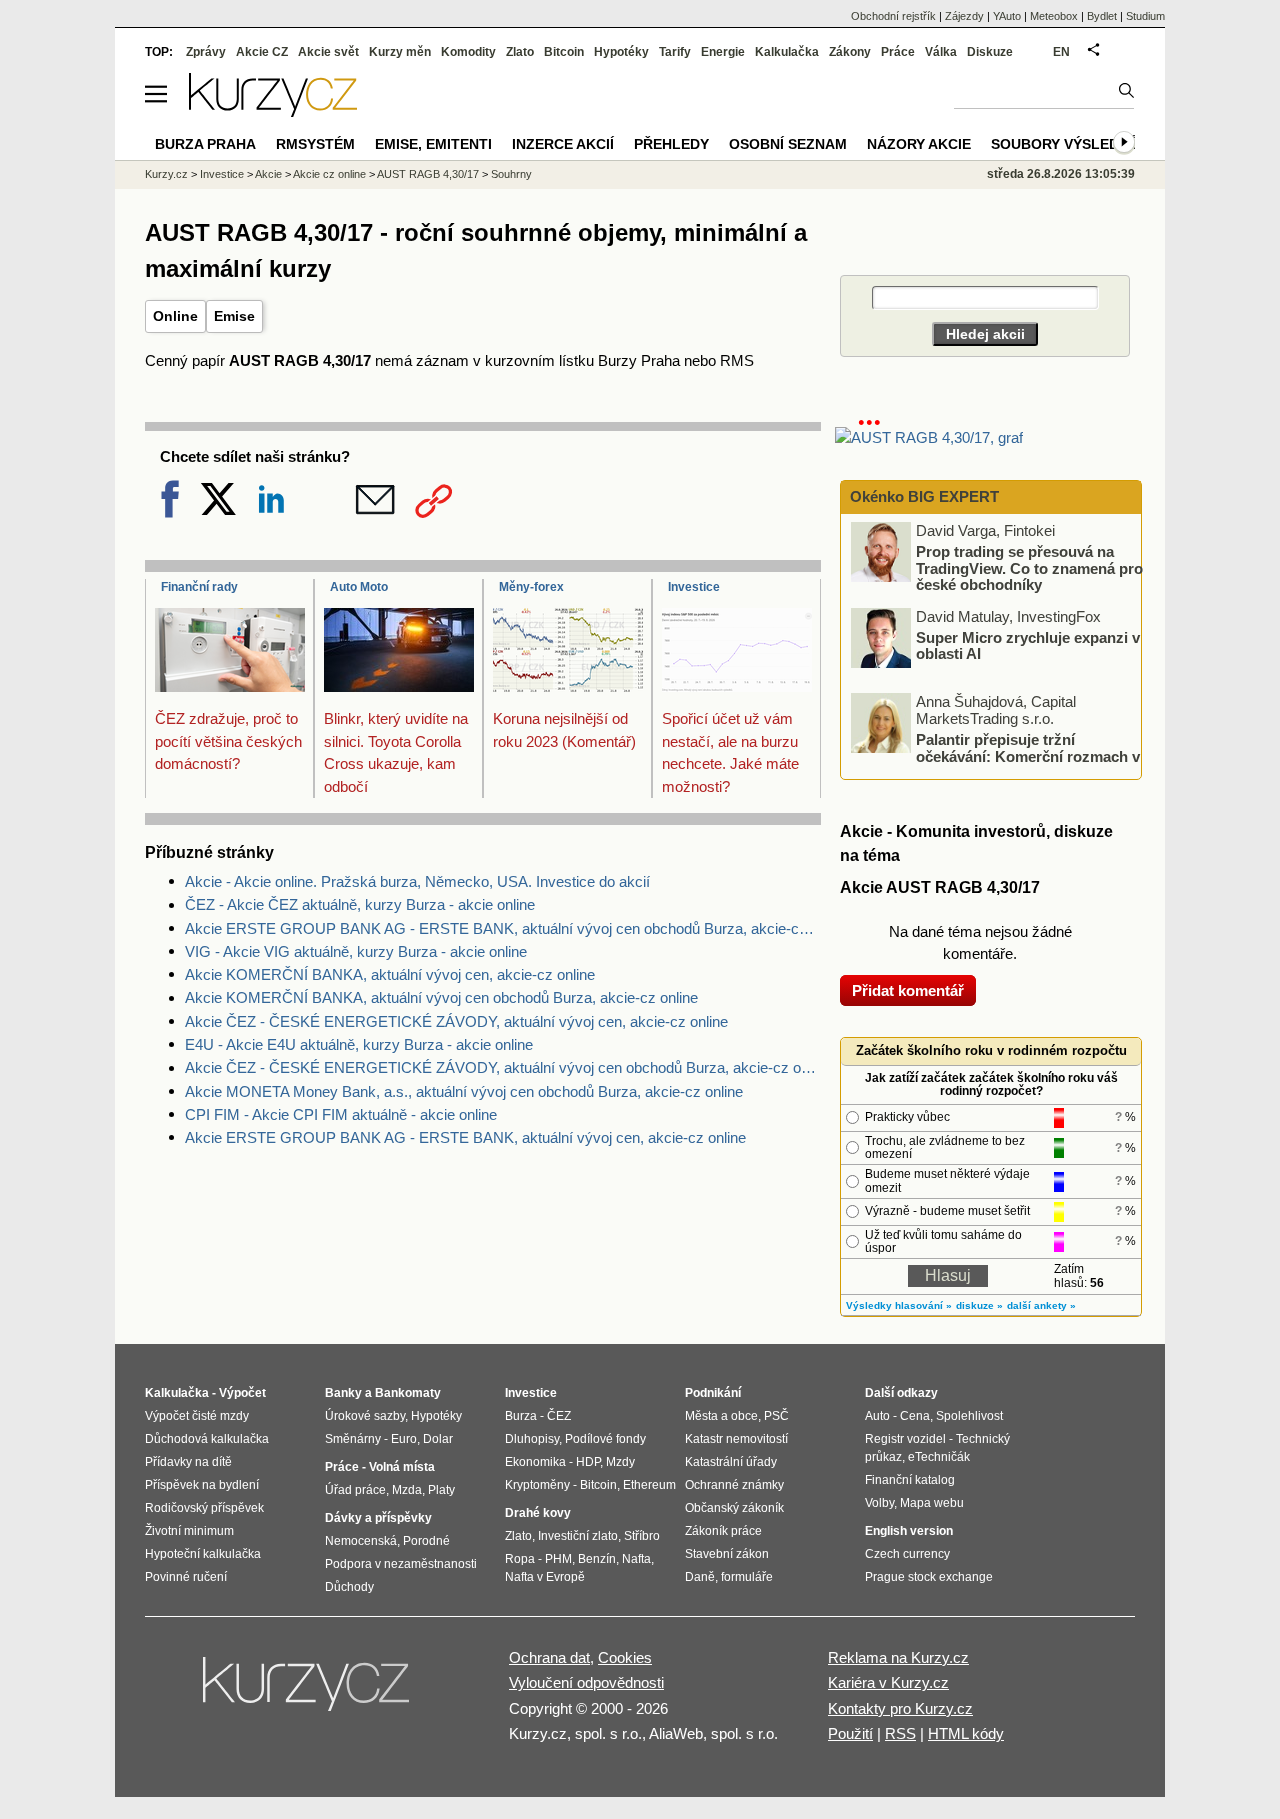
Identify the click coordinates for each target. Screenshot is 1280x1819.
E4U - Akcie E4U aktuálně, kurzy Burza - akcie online (359, 1044)
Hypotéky (621, 52)
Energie (723, 52)
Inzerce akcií (563, 144)
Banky (343, 1393)
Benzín (597, 1559)
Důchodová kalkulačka (207, 1439)
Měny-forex (531, 587)
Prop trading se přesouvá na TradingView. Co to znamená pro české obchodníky (1029, 568)
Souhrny (511, 174)
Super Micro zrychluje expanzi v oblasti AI (1028, 645)
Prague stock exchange (929, 1577)
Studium (1145, 16)
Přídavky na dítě (188, 1462)
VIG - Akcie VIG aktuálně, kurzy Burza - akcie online (356, 951)
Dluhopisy (532, 1439)
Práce (898, 52)
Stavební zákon (727, 1554)
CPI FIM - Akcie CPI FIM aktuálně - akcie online (341, 1114)
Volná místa (402, 1467)
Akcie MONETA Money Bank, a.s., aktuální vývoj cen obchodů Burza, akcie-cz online (464, 1091)
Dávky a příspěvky (378, 1518)
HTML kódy (966, 1733)
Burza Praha (205, 144)
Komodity (468, 52)
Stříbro (642, 1536)
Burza (521, 1416)
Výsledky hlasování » (899, 1305)
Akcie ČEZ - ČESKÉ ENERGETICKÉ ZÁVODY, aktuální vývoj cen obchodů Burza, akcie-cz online (503, 1067)
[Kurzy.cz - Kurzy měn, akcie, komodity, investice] (273, 111)
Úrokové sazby (365, 1416)
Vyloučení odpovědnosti (586, 1682)
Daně (700, 1577)
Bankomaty (408, 1393)
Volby (879, 1503)
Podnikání (713, 1393)
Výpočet (242, 1393)
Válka (941, 52)
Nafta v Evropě (545, 1577)
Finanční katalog (910, 1480)
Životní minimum (189, 1531)
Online (175, 316)
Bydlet (1102, 16)
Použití (850, 1733)
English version (909, 1531)
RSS (900, 1733)
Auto (877, 1416)
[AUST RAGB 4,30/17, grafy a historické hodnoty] (929, 437)
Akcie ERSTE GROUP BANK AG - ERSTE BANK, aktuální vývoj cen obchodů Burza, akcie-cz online (503, 928)
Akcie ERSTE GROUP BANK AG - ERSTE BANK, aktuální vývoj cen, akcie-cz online (465, 1137)
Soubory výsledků (1065, 144)
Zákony (850, 52)
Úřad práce (355, 1490)
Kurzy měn (400, 52)
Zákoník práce (723, 1531)
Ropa (520, 1559)
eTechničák (939, 1457)
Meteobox (1054, 16)
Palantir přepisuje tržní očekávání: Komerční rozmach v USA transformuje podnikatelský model (997, 756)
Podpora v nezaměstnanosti (401, 1564)
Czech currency (907, 1554)
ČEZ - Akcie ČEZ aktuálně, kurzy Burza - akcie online (360, 904)
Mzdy (620, 1462)
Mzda (407, 1490)
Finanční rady (199, 587)
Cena (915, 1416)
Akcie (268, 174)
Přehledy (671, 144)
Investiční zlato (578, 1536)
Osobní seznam (788, 144)
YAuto (1007, 16)
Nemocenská (361, 1541)
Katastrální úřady (731, 1462)
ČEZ (559, 1416)
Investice (694, 587)
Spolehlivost (969, 1416)
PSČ (776, 1416)
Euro (404, 1439)
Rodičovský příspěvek (204, 1508)
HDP (588, 1462)
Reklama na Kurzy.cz (898, 1657)
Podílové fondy (605, 1439)
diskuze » (979, 1305)
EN (1061, 52)
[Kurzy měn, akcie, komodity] (308, 1692)
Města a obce (721, 1416)
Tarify (675, 52)
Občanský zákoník (734, 1508)
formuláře (747, 1577)
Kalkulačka (787, 52)
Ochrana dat (549, 1657)
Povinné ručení (186, 1577)
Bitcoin (564, 52)
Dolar (438, 1439)
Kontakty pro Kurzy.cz (900, 1708)
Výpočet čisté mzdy (197, 1416)
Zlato (520, 52)
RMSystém (315, 144)
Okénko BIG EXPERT (922, 496)
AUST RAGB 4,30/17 (428, 174)
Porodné (426, 1541)
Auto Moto (359, 587)
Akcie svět (328, 52)
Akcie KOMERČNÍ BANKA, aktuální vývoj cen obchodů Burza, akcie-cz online (441, 997)
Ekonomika (535, 1462)
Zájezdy (964, 16)
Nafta (636, 1559)
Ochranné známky (734, 1485)
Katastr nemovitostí (736, 1439)
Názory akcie (919, 144)
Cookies (625, 1657)
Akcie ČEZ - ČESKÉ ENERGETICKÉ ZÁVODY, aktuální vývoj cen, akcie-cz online (456, 1021)
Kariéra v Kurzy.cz (888, 1682)
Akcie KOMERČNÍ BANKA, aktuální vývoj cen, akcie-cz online (390, 974)
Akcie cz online (329, 174)
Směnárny (353, 1439)
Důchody (349, 1587)
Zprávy (206, 52)
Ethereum (649, 1485)
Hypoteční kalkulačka (203, 1554)
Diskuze (990, 52)
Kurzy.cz (166, 174)
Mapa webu (932, 1503)
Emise (234, 316)
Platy (441, 1490)
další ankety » (1041, 1305)
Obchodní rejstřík (893, 16)
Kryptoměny (537, 1485)
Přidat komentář (908, 990)
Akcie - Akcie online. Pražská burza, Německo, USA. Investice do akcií (417, 881)
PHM (558, 1559)
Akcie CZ (262, 52)
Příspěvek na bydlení (202, 1485)
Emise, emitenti (433, 144)
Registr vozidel (905, 1439)
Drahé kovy (538, 1513)
